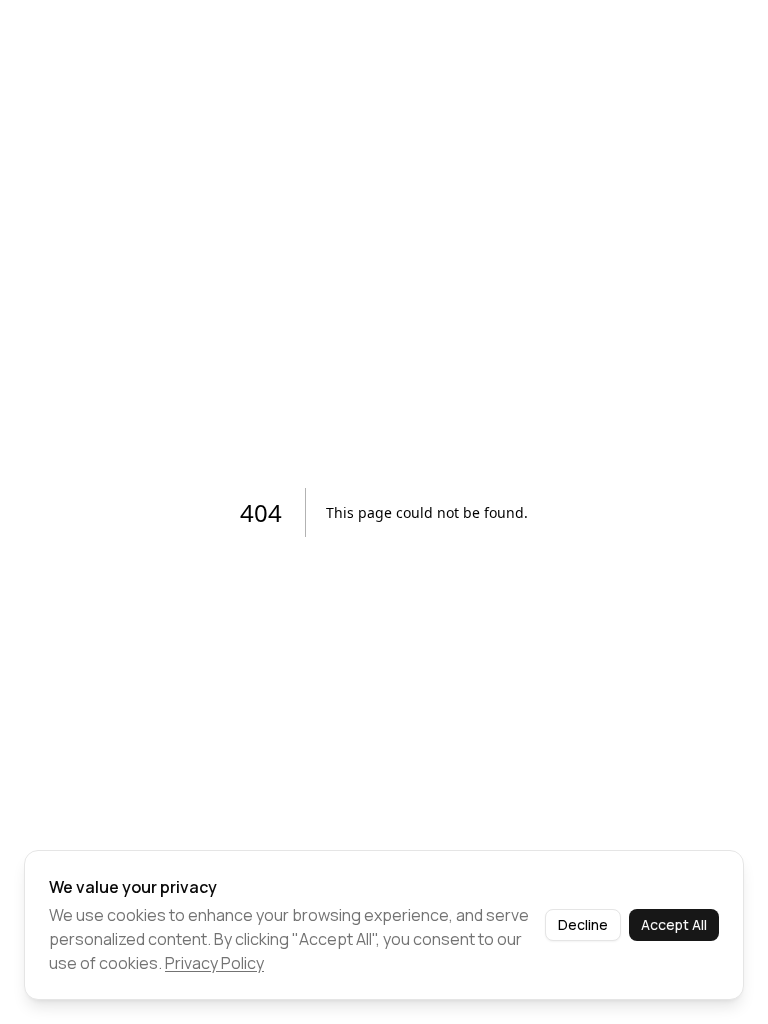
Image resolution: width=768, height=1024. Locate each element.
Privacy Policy (214, 963)
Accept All (674, 924)
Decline (583, 924)
